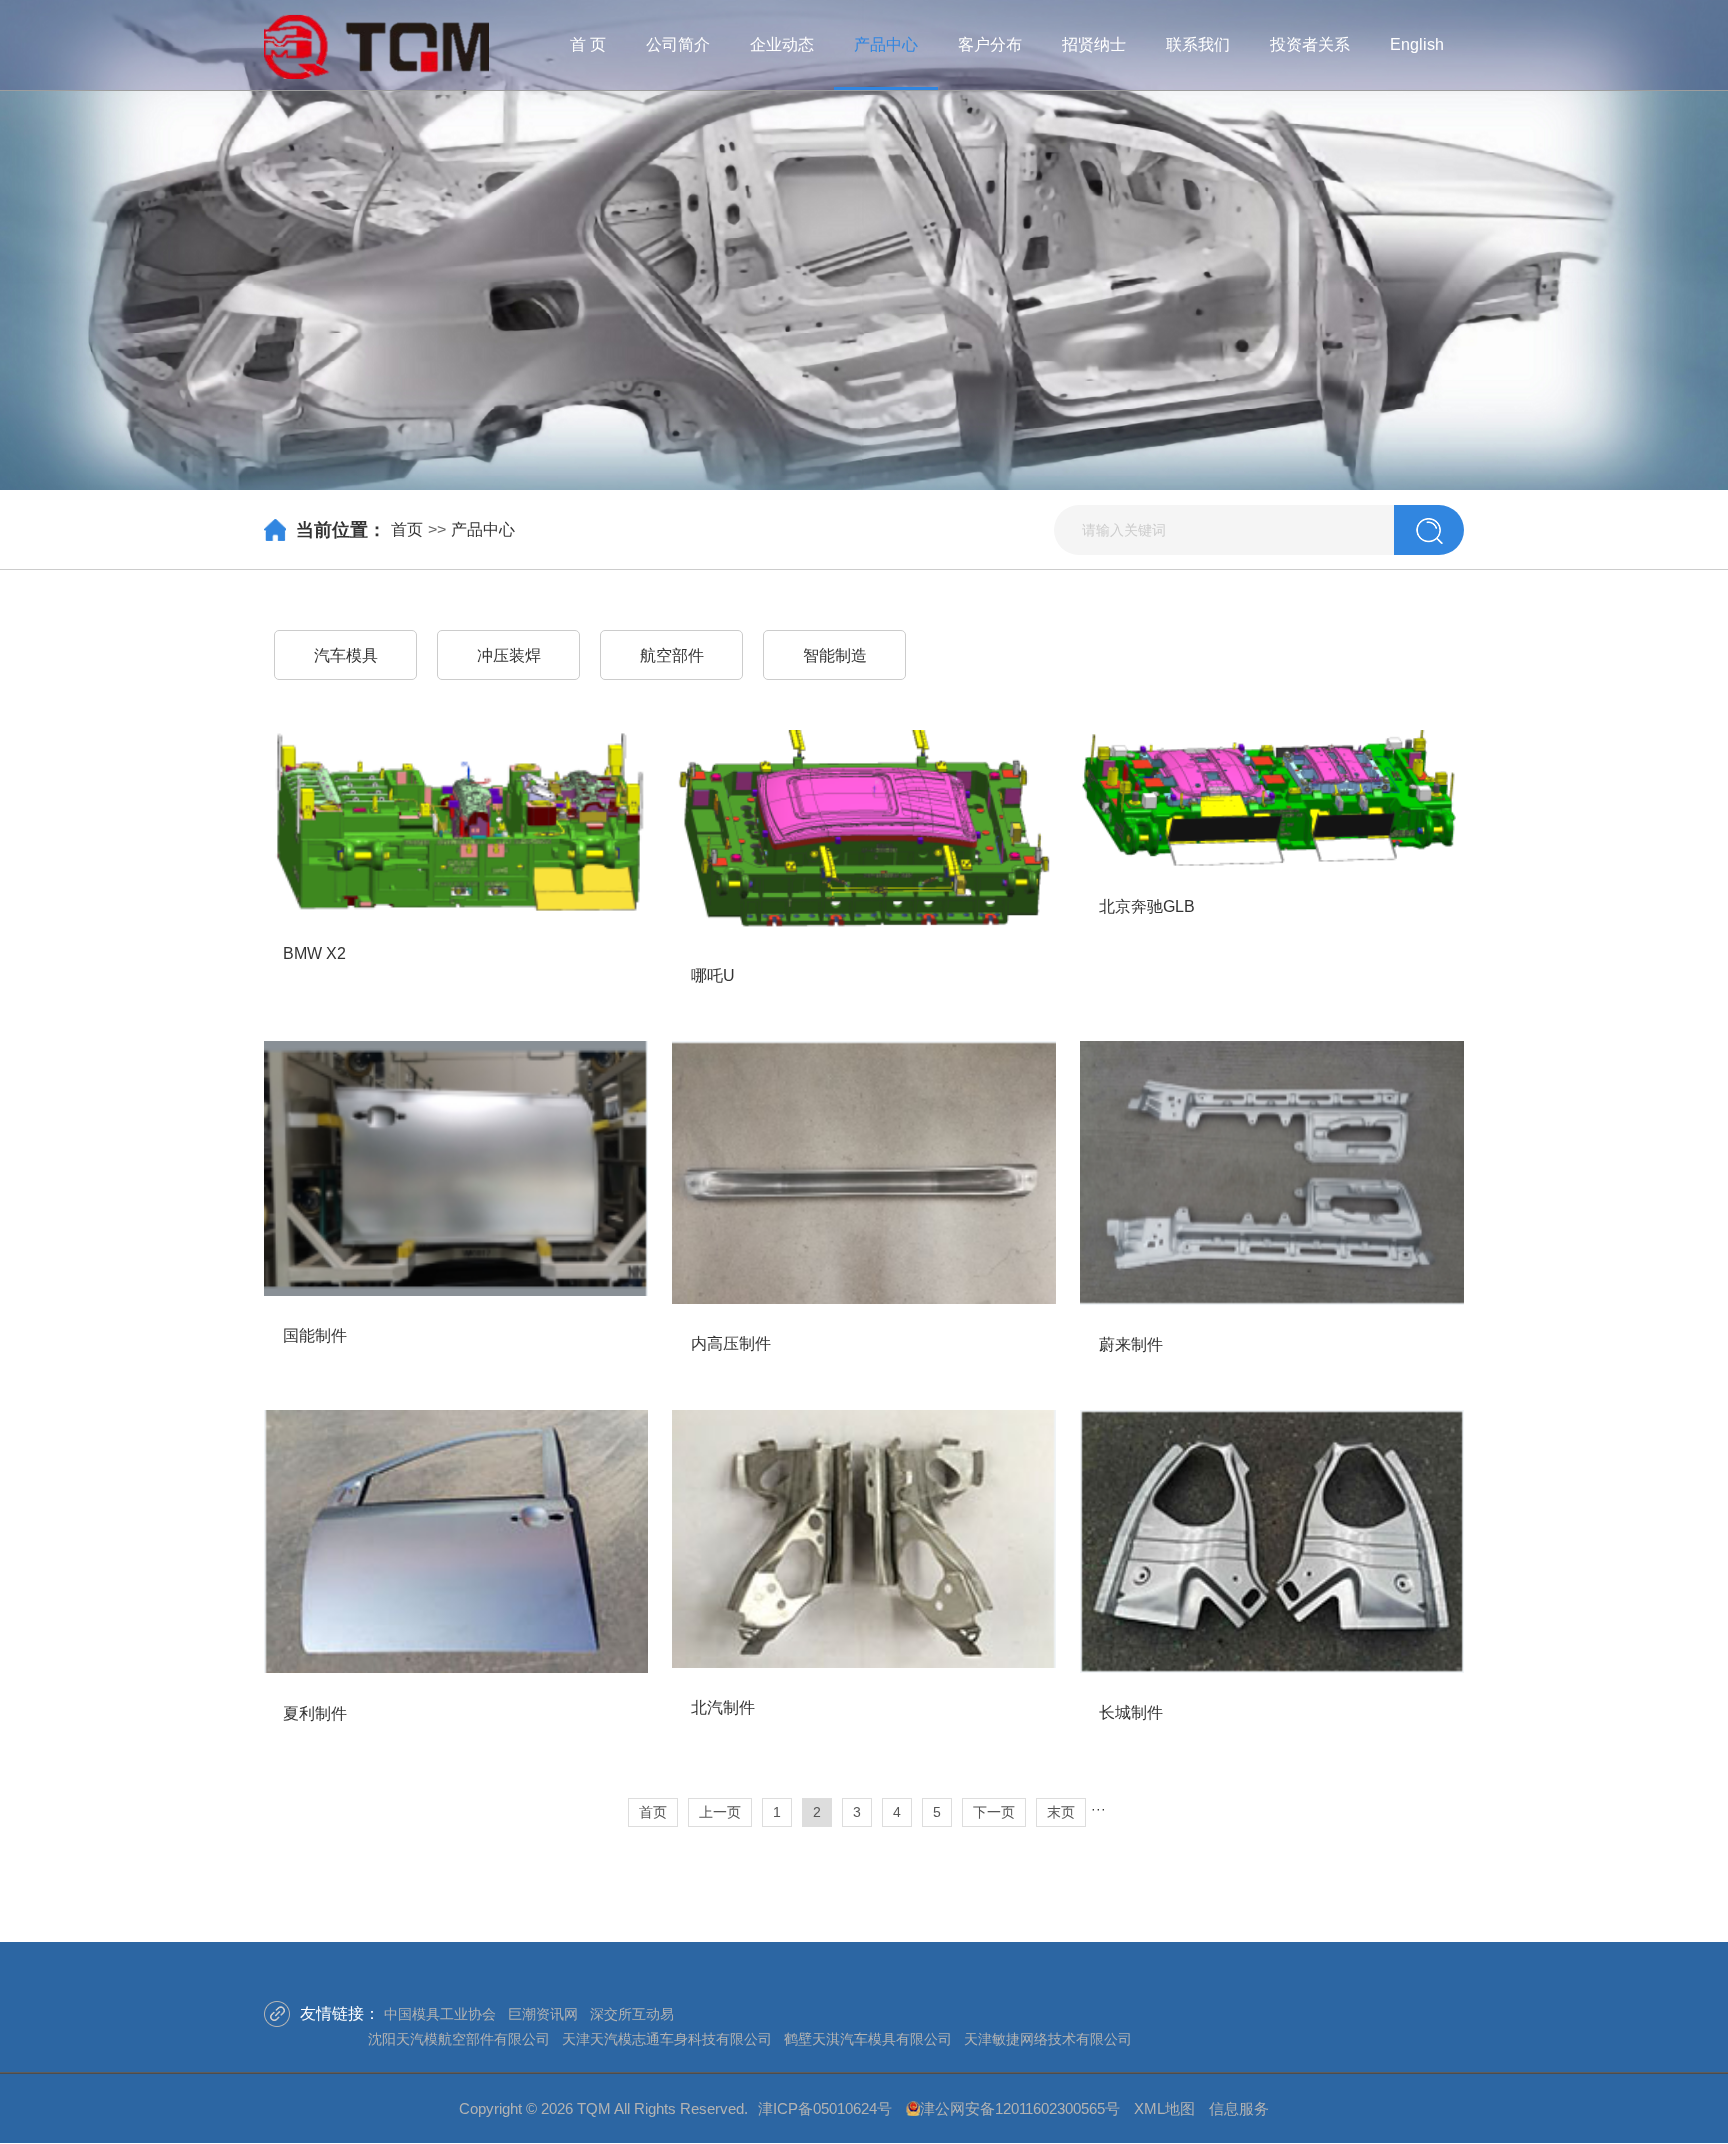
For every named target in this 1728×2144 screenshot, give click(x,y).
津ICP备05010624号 (825, 2108)
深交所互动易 (632, 2014)
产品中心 (886, 44)
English (1417, 44)
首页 (407, 529)
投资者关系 (1310, 44)
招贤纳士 (1094, 44)
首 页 (588, 44)
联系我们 (1198, 44)
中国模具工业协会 (440, 2014)
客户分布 (990, 44)
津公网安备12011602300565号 (1020, 2108)
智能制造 (835, 655)
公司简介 (678, 44)
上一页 (720, 1812)
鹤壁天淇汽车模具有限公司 (868, 2039)
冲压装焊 (509, 655)
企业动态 (782, 44)
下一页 (994, 1812)
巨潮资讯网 (543, 2014)
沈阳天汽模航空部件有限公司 (459, 2039)
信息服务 (1239, 2108)
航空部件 (672, 655)
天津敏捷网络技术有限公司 (1048, 2039)
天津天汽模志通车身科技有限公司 (667, 2039)
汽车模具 (346, 655)
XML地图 (1164, 2108)
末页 (1061, 1812)
